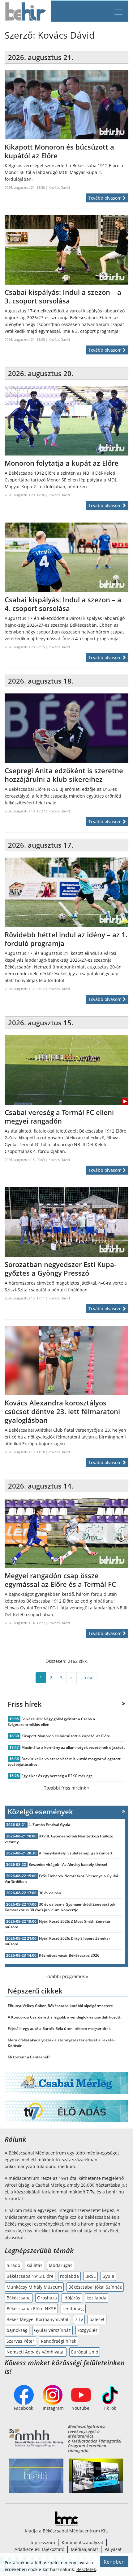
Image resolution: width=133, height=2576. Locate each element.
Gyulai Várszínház (52, 2330)
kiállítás (34, 2265)
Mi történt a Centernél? (29, 2057)
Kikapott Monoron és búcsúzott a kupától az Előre (66, 1736)
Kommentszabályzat (82, 2542)
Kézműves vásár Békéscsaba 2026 (69, 1955)
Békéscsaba (19, 2298)
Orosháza (47, 2298)
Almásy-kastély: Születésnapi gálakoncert (76, 1853)
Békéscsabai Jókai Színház (95, 2287)
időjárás (72, 2298)
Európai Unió (85, 2352)
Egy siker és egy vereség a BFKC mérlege (57, 1776)
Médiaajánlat (84, 2549)
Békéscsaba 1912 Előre (30, 2276)
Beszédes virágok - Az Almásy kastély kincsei (68, 1864)
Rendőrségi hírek (58, 2341)
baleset (97, 2319)
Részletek (86, 2569)
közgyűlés (87, 2330)
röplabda (69, 2276)
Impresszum (42, 2542)
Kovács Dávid (59, 187)
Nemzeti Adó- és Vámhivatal (36, 2352)
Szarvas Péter (20, 2341)
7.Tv (79, 2319)
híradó (13, 2265)
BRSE (91, 2276)
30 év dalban (50, 1893)
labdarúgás (61, 2265)
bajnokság (17, 2330)
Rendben (114, 2562)
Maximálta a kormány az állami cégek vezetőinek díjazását (73, 1747)
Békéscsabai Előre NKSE (31, 2309)
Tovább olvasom (106, 198)
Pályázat (113, 2549)
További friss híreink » (67, 1788)
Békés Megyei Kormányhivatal (37, 2319)
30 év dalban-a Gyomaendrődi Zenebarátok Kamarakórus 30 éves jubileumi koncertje (60, 1907)
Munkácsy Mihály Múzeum (34, 2287)
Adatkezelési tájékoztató (39, 2549)
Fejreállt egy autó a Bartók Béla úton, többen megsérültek (59, 2029)
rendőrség (73, 2309)
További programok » (66, 1976)
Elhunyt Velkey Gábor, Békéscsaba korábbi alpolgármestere (60, 2006)
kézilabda (97, 2298)
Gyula (108, 2276)
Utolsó (87, 1678)
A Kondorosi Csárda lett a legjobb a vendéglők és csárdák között (64, 2017)
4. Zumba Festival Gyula (49, 1825)
